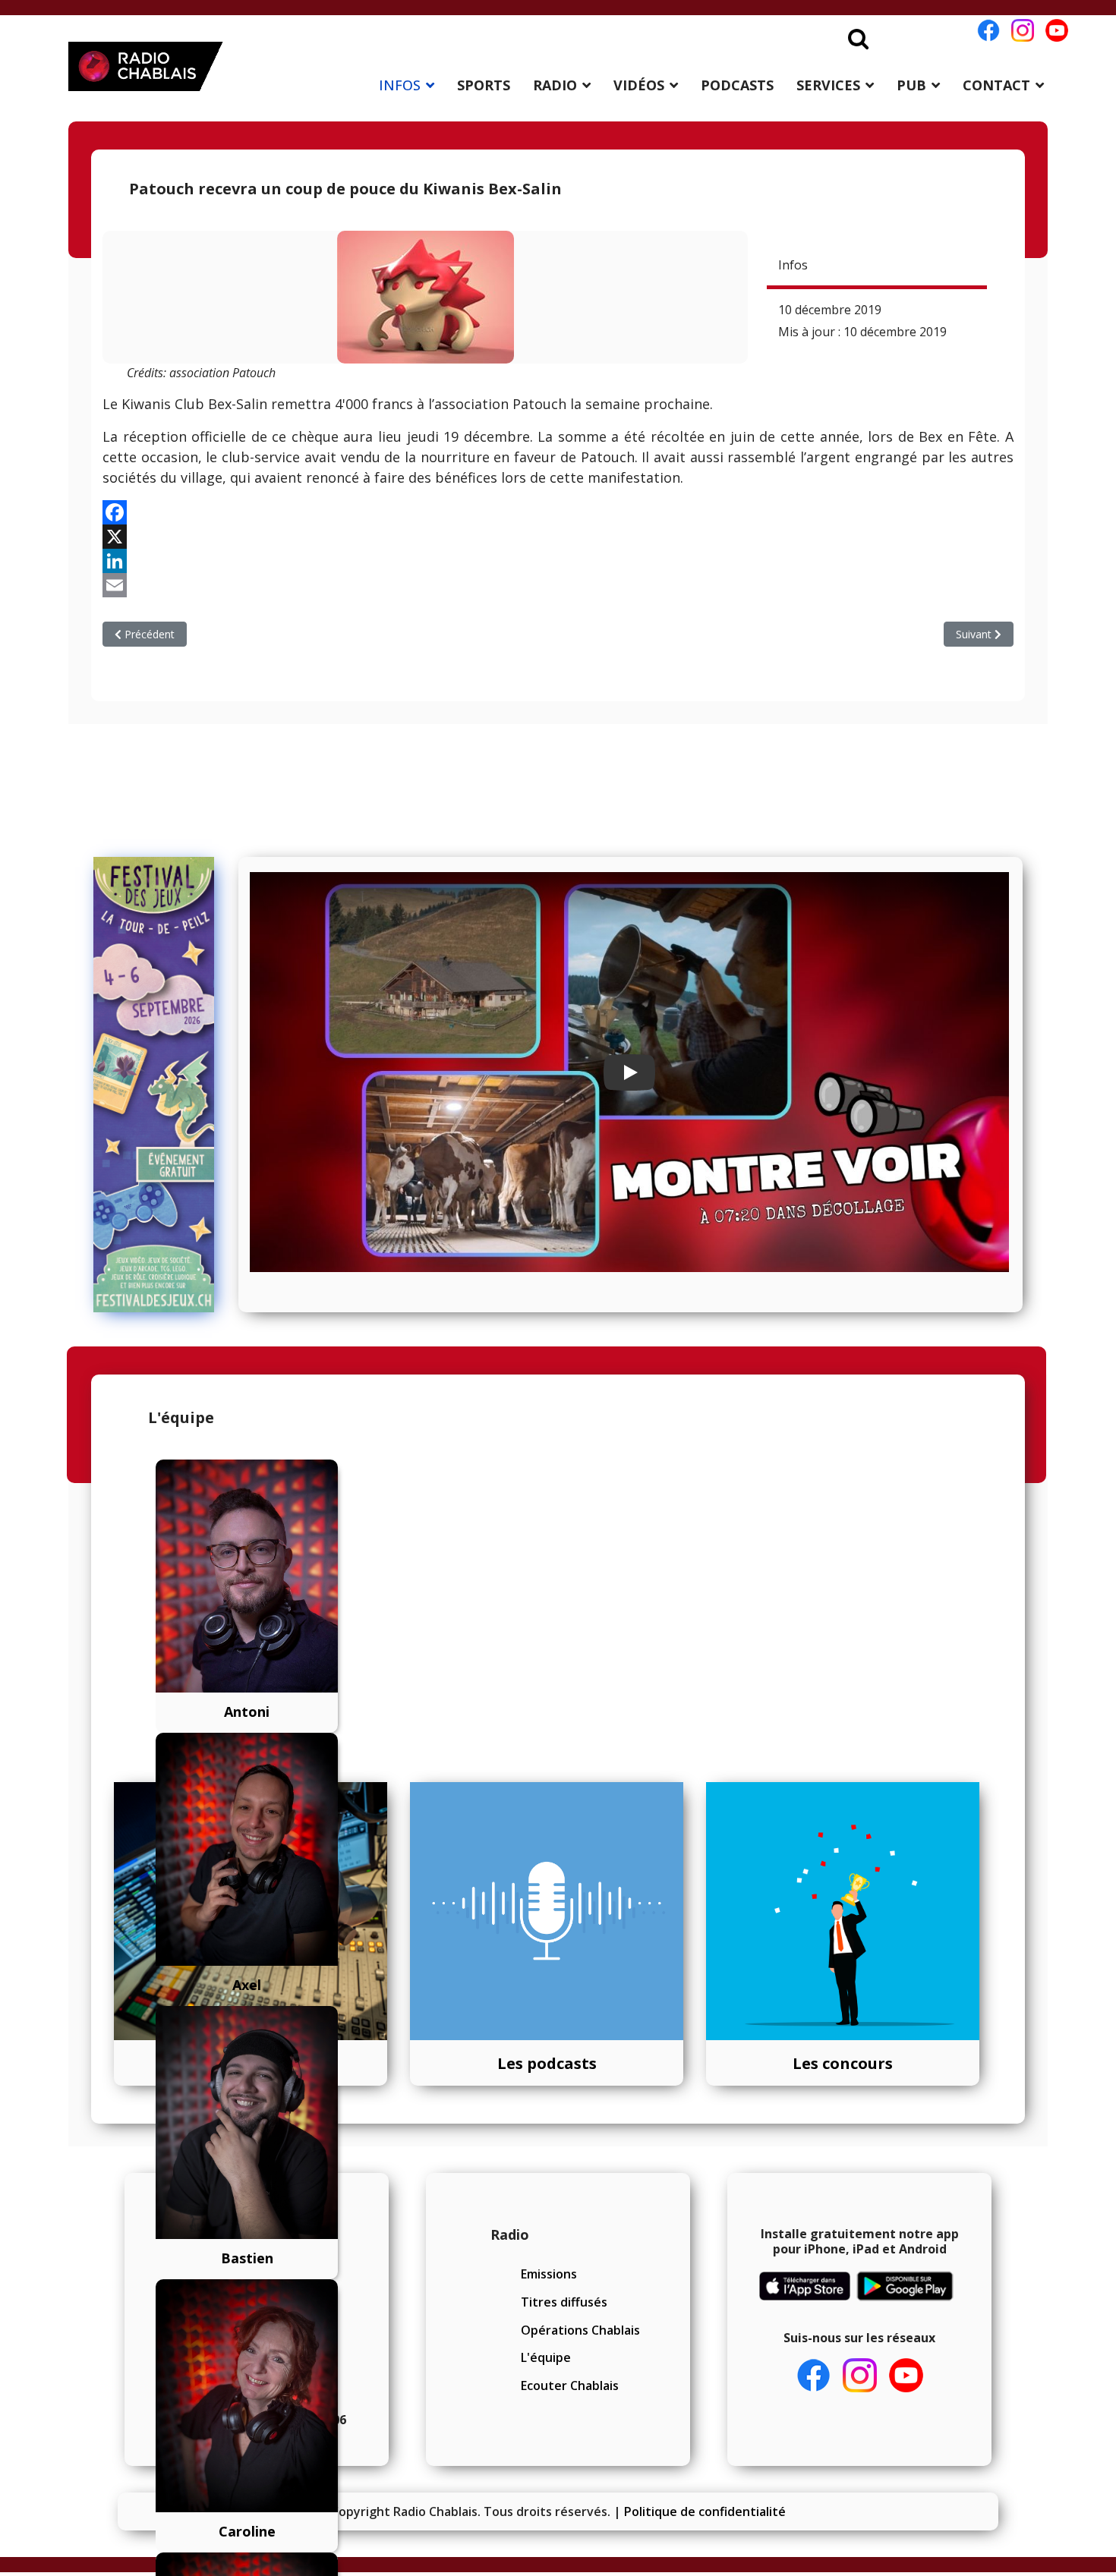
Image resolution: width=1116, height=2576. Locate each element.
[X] (558, 537)
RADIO (555, 85)
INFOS (400, 85)
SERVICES (828, 85)
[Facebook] (558, 512)
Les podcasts (547, 2063)
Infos (793, 265)
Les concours (843, 2063)
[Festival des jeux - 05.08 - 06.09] (161, 1085)
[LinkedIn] (558, 561)
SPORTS (484, 85)
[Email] (558, 585)
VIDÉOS (639, 85)
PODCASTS (737, 85)
